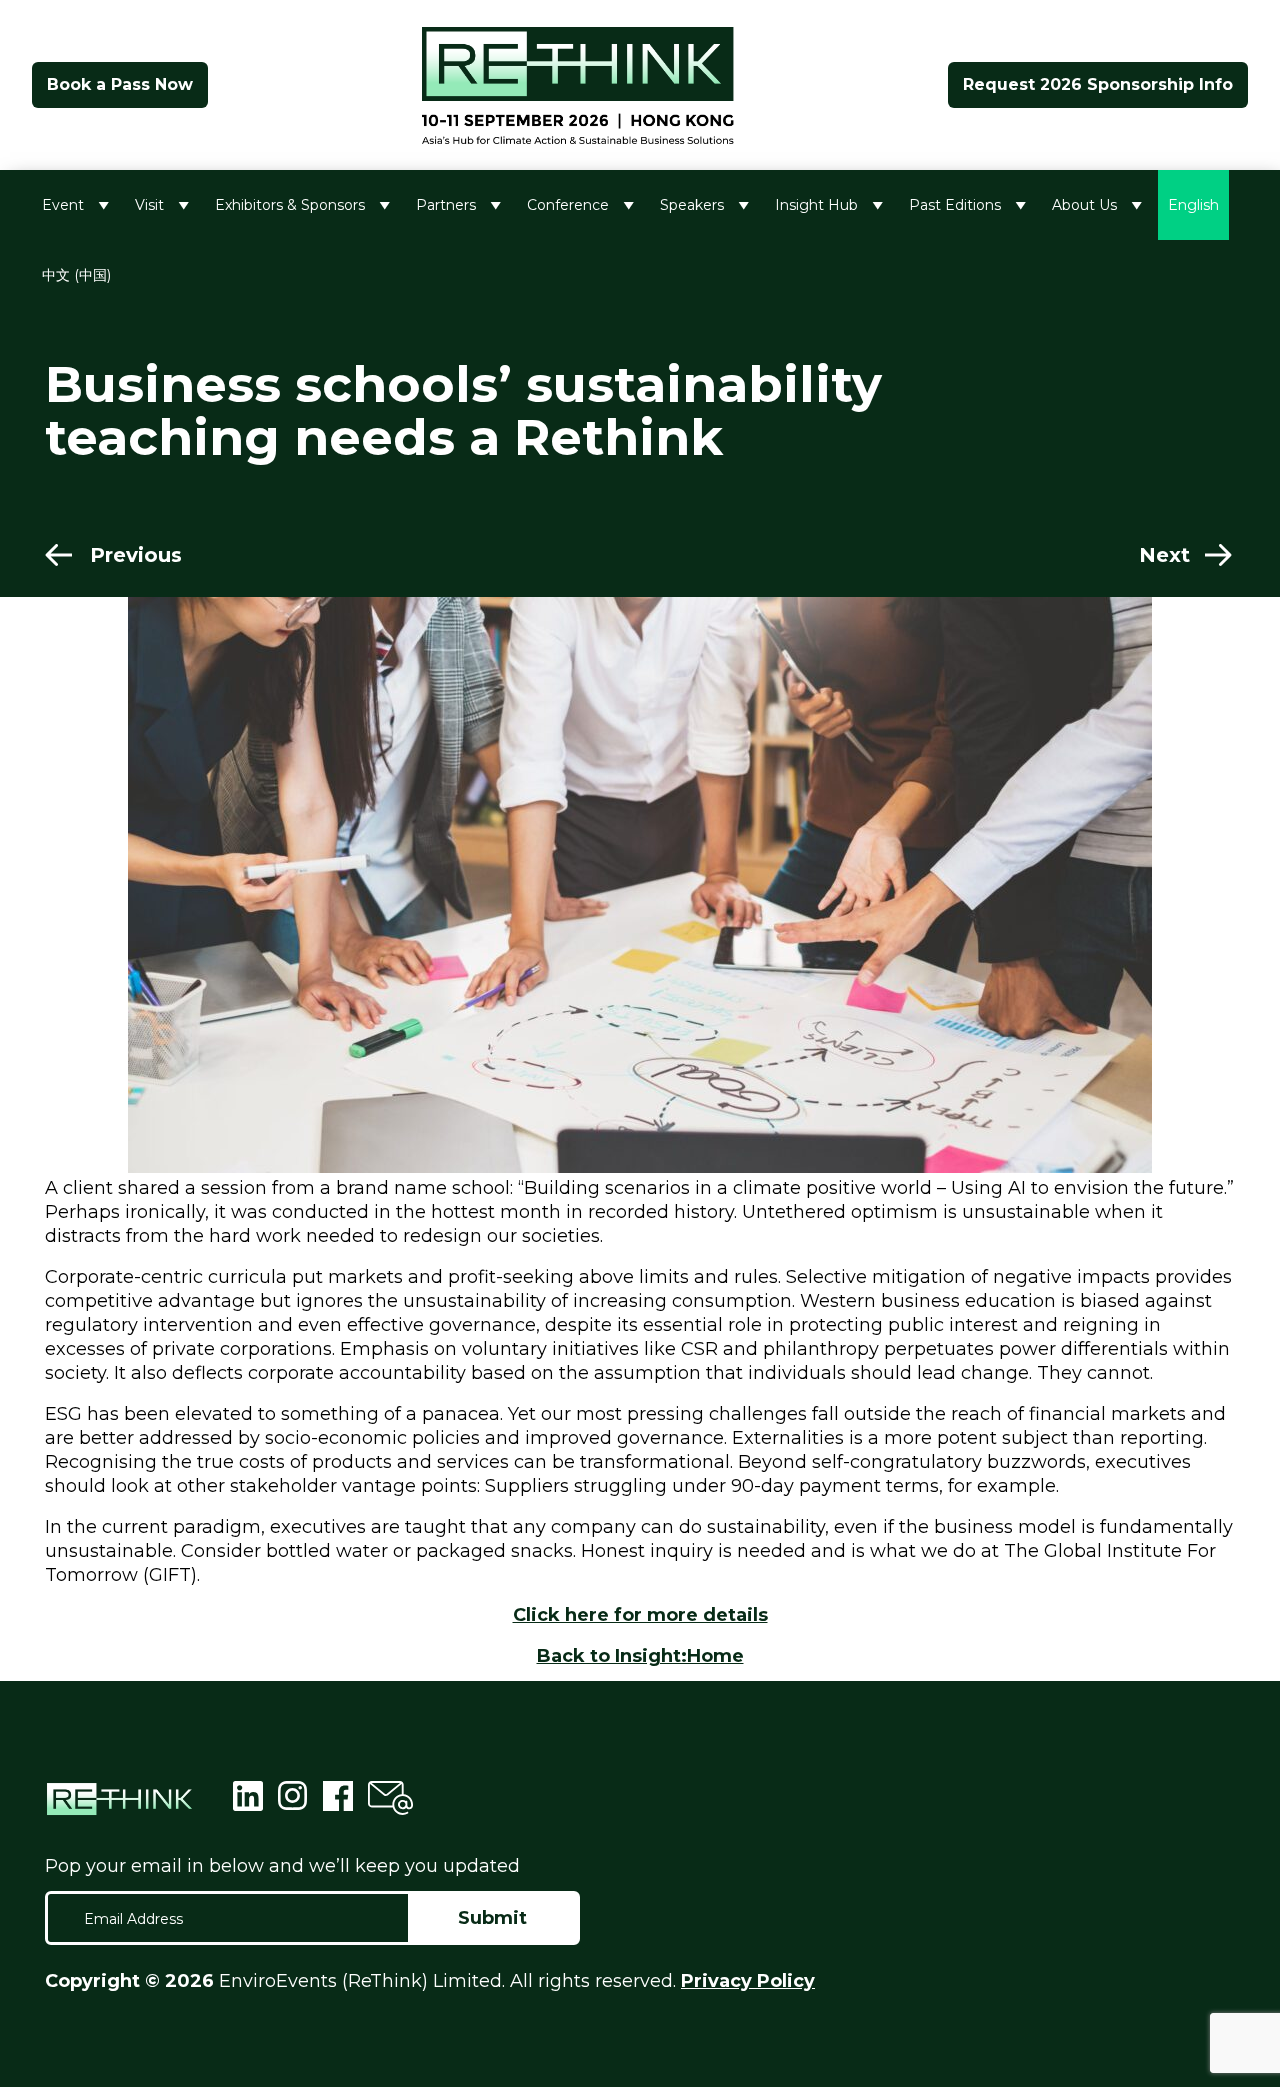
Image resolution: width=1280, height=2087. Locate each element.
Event (63, 205)
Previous (136, 555)
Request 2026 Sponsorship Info (1098, 84)
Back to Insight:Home (640, 1656)
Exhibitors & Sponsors (290, 205)
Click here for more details (640, 1615)
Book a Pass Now (120, 84)
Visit (149, 205)
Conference (568, 205)
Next (1164, 555)
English (1193, 205)
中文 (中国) (76, 275)
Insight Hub (816, 205)
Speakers (692, 205)
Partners (446, 205)
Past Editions (955, 205)
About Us (1084, 205)
